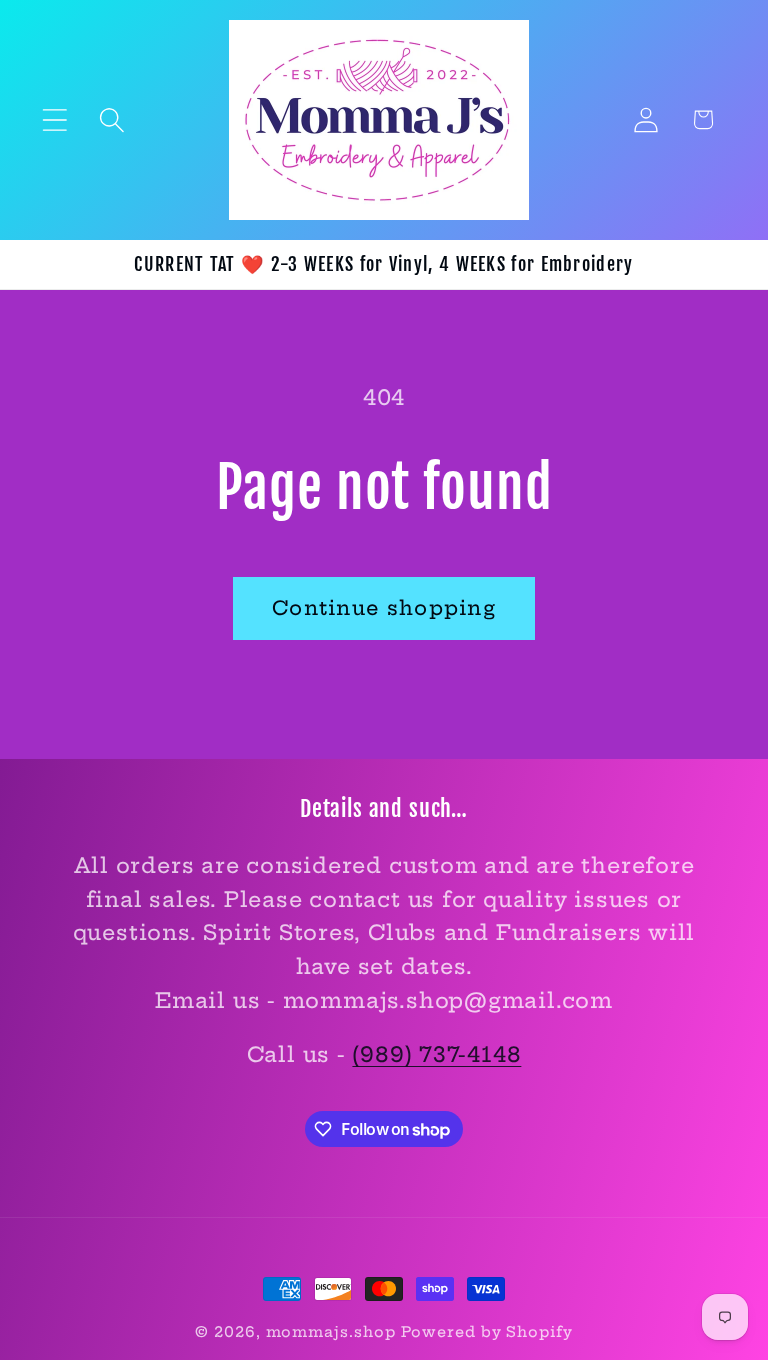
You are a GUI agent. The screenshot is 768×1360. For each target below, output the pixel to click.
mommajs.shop (331, 1332)
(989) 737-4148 (436, 1054)
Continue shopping (384, 608)
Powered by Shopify (486, 1332)
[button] (54, 119)
